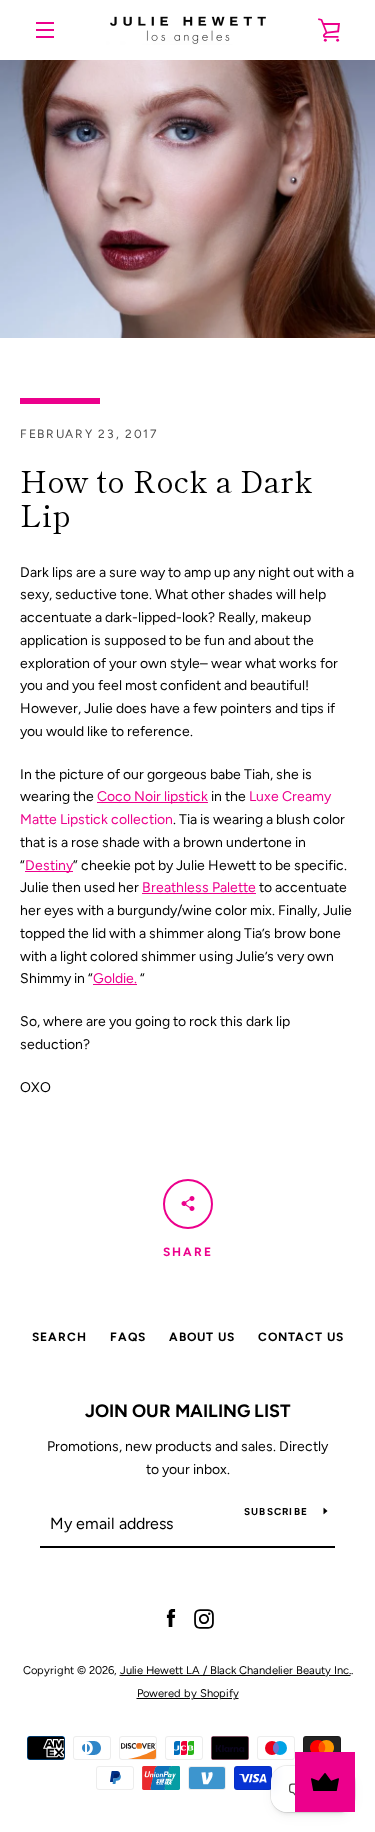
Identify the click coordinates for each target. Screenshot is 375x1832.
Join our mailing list (188, 1411)
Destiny (49, 865)
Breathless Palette (199, 887)
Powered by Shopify (188, 1693)
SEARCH (59, 1337)
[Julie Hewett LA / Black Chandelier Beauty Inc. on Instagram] (204, 1618)
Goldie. (115, 978)
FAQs (128, 1337)
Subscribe (276, 1511)
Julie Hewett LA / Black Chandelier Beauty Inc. (235, 1670)
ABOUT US (202, 1337)
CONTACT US (301, 1337)
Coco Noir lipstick (152, 796)
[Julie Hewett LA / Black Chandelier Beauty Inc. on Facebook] (171, 1618)
